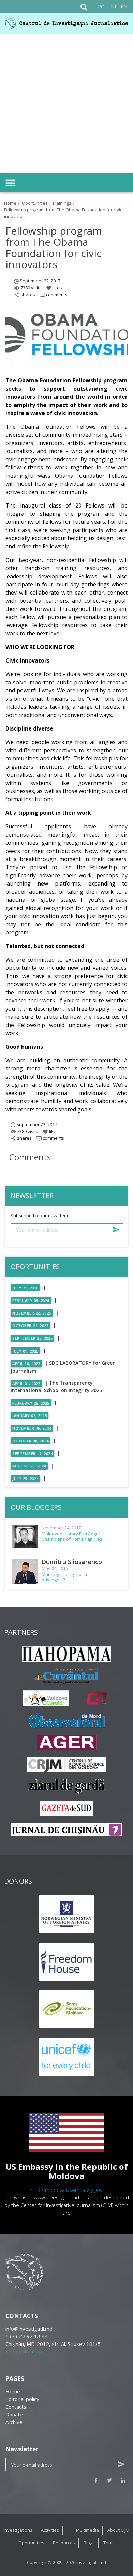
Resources (64, 2543)
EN (124, 7)
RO (101, 7)
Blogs (89, 2543)
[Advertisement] (66, 104)
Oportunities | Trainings (47, 203)
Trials (109, 2543)
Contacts (16, 2407)
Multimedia (87, 2530)
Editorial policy (22, 2399)
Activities (50, 2530)
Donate (14, 2414)
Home (10, 203)
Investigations (18, 2530)
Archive (14, 2422)
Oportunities (31, 2543)
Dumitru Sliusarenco (72, 1562)
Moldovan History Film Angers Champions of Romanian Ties (72, 1537)
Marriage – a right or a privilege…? (64, 1577)
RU (113, 7)
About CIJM (118, 2530)
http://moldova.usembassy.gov (66, 2190)
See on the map (24, 2351)
